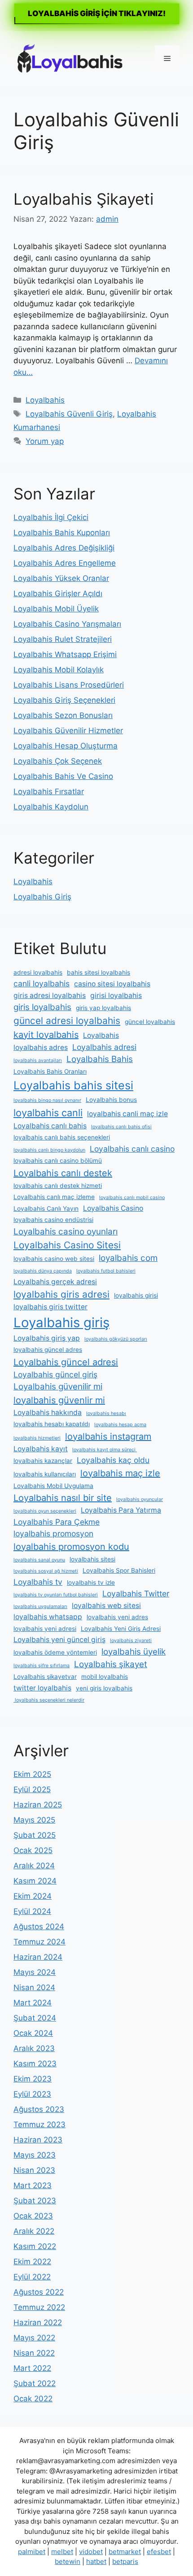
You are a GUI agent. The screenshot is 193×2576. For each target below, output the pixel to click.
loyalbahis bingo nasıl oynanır (47, 1100)
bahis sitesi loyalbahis (99, 972)
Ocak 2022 (33, 2399)
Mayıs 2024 (35, 1972)
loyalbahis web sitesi (106, 1606)
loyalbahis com (128, 1258)
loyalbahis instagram (108, 1436)
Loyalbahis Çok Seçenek (58, 761)
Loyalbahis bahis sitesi (73, 1085)
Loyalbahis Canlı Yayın (46, 1208)
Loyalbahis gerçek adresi (55, 1282)
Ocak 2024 (33, 2033)
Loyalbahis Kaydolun (51, 807)
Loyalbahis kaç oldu (113, 1460)
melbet (62, 2552)
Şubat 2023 (35, 2201)
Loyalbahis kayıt (41, 1449)
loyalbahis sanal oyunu (39, 1560)
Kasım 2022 (35, 2246)
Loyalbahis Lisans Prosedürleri (69, 685)
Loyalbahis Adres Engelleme (65, 563)
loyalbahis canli (48, 1113)
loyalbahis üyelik (134, 1652)
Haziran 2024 (38, 1957)
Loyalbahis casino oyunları (66, 1232)
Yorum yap (45, 441)
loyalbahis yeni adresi (45, 1629)
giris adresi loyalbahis (50, 996)
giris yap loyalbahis (103, 1008)
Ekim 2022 (32, 2262)
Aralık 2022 (34, 2231)
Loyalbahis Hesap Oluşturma (66, 746)
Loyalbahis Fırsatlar (49, 791)
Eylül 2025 (32, 1789)
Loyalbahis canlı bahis (50, 1126)
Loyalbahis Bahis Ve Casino (63, 776)
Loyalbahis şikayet (111, 1664)
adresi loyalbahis (38, 972)
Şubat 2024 (35, 2018)
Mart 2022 (32, 2368)
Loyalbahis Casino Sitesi (67, 1245)
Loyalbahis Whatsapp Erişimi (65, 654)
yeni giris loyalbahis (104, 1688)
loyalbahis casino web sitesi (54, 1259)
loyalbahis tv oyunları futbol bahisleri (56, 1595)
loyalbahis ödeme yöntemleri (55, 1652)
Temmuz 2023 (39, 2124)
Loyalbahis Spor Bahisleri (119, 1570)
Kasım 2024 (35, 1881)
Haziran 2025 (38, 1805)
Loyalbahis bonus (111, 1100)
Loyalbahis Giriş (42, 897)
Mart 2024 (33, 2003)
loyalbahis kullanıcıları (45, 1474)
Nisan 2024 (34, 1987)
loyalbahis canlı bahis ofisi (121, 1127)
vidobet (91, 2552)
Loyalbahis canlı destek (63, 1173)
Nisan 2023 (34, 2170)
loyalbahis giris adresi (61, 1294)
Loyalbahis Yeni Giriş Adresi (121, 1629)
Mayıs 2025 (34, 1820)
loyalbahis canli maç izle (127, 1114)
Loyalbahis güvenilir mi (58, 1387)
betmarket (125, 2552)
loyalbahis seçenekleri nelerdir (49, 1700)
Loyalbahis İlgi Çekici (51, 517)
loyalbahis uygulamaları (40, 1606)
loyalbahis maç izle (120, 1473)
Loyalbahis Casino (113, 1208)
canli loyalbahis (42, 983)
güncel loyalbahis (150, 1022)
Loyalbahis (45, 400)
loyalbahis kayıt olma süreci (105, 1450)
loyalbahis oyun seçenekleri (45, 1511)
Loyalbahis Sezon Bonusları (63, 715)
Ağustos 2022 (39, 2292)
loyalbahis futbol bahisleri (106, 1271)
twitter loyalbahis (42, 1688)
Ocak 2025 (33, 1850)
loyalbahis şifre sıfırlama (42, 1666)
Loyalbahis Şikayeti (83, 199)
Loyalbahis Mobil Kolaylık (59, 670)
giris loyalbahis (42, 1007)
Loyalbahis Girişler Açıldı (58, 593)
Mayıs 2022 (34, 2338)
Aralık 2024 (34, 1866)
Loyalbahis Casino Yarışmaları (67, 624)
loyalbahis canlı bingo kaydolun (49, 1150)
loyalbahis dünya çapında (43, 1271)
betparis (125, 2561)
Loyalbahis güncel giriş (55, 1374)
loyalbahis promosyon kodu (71, 1547)
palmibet (32, 2552)
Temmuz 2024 (39, 1942)
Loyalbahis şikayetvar (45, 1677)
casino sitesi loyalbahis (112, 984)
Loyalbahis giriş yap (47, 1338)
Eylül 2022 (32, 2277)
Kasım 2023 (35, 2064)
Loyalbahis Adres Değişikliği (64, 548)
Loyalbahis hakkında (48, 1413)
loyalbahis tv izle (91, 1583)
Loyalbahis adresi (104, 1047)
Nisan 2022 (34, 2353)
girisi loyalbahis (116, 996)
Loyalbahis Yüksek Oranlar (61, 578)
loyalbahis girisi (136, 1295)
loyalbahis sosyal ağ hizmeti (46, 1571)
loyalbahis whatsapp (48, 1617)
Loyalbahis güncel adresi (66, 1362)
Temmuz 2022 (39, 2307)
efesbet (159, 2552)
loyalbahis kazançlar (43, 1461)
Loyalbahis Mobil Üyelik (56, 609)
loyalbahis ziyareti (131, 1641)
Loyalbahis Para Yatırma (121, 1510)
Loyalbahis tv (38, 1582)
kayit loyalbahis (46, 1035)
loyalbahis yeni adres (117, 1617)
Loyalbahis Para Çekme (57, 1522)
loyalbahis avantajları (38, 1060)
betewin (68, 2561)
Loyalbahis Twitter (136, 1593)
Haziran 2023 (38, 2140)
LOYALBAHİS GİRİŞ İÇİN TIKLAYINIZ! (97, 13)
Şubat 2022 (35, 2383)
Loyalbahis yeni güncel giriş (59, 1640)
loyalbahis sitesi (92, 1559)
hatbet (96, 2561)
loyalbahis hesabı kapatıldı (52, 1424)
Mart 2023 (33, 2185)
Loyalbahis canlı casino (132, 1149)
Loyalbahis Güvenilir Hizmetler (68, 731)
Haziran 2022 (38, 2322)
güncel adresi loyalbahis (67, 1021)
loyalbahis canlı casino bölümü (58, 1161)
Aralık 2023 (34, 2048)
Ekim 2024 (33, 1896)
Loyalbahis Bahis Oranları (50, 1071)
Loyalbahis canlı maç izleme (54, 1197)
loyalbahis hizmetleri (37, 1438)
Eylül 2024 (32, 1911)
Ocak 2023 (33, 2216)
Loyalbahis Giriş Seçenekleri (64, 700)
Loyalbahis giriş (61, 1322)
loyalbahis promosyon (53, 1533)
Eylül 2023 (32, 2094)
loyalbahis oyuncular (140, 1499)
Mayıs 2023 (35, 2155)
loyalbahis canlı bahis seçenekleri (62, 1137)
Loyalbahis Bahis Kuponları (62, 533)
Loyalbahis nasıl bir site (63, 1498)
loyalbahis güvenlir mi (59, 1400)
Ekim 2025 (32, 1774)
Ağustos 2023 (39, 2109)
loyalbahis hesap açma (120, 1425)
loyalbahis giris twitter (50, 1307)
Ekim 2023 (33, 2079)
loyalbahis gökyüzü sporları (116, 1339)
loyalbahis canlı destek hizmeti (58, 1186)
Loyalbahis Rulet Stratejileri (63, 639)
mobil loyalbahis (105, 1677)
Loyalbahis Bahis (100, 1059)
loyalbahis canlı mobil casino (132, 1198)
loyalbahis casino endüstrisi (53, 1220)
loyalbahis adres (41, 1047)
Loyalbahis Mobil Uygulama (53, 1486)
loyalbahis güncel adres (48, 1350)
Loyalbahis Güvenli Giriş (69, 414)
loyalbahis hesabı (106, 1413)
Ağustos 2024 (39, 1927)
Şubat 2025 (35, 1835)
